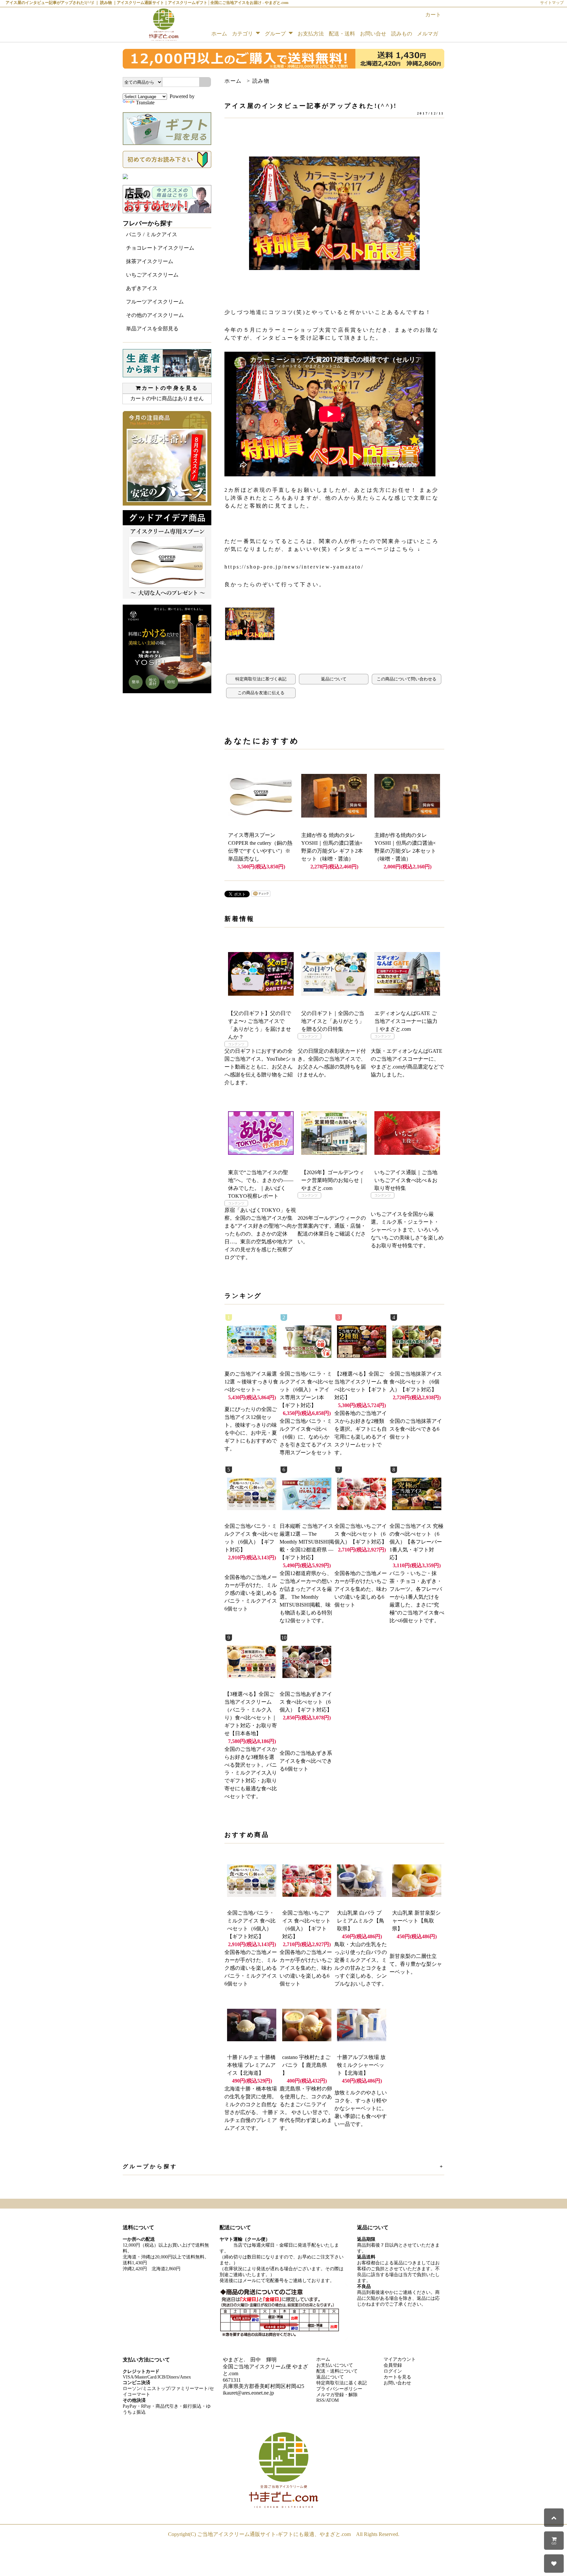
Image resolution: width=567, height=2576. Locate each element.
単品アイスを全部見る (152, 329)
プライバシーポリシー (339, 2389)
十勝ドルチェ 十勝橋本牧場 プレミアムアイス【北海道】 (251, 2065)
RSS (320, 2400)
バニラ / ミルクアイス (152, 234)
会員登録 (393, 2365)
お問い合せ (373, 34)
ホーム (219, 34)
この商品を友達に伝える (261, 693)
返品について (334, 679)
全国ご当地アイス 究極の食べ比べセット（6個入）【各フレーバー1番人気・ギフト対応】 (416, 1542)
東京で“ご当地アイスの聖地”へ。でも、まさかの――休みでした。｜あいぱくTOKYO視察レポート (261, 1184)
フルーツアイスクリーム (155, 302)
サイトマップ (552, 3)
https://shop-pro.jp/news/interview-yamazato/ (294, 567)
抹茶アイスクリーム (150, 261)
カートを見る (397, 2377)
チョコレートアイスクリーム (160, 248)
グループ (276, 34)
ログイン (393, 2371)
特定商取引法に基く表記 (342, 2383)
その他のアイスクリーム (155, 315)
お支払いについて (335, 2365)
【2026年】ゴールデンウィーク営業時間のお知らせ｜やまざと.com (333, 1180)
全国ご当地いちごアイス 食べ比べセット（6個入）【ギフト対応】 (361, 1534)
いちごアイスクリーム (152, 275)
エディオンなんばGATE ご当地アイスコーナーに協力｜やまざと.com (406, 1021)
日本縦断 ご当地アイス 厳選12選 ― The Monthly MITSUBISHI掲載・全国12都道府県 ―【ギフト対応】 (307, 1542)
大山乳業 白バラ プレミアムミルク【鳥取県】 (361, 1921)
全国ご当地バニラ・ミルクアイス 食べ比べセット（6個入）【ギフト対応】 (251, 1925)
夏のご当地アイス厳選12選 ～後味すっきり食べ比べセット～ (251, 1382)
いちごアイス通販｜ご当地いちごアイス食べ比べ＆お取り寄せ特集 (406, 1180)
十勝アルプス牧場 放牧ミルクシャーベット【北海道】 (361, 2065)
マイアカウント (400, 2359)
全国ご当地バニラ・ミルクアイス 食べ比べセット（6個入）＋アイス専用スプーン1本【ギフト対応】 (306, 1390)
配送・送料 (342, 34)
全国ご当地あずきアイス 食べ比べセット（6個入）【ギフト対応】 (306, 1702)
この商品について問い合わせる (407, 679)
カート (433, 15)
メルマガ (428, 34)
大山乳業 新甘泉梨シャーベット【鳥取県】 (416, 1921)
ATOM (332, 2400)
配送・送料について (337, 2371)
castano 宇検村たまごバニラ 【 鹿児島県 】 (306, 2065)
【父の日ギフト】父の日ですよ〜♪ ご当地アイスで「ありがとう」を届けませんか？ (260, 1025)
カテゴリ (243, 34)
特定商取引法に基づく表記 (261, 679)
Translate (145, 103)
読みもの (402, 34)
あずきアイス (142, 288)
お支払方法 (311, 34)
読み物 (261, 81)
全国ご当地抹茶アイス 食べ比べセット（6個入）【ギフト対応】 (416, 1382)
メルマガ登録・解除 (337, 2395)
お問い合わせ (397, 2383)
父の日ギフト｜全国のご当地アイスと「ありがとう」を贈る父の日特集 (333, 1021)
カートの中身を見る (170, 388)
